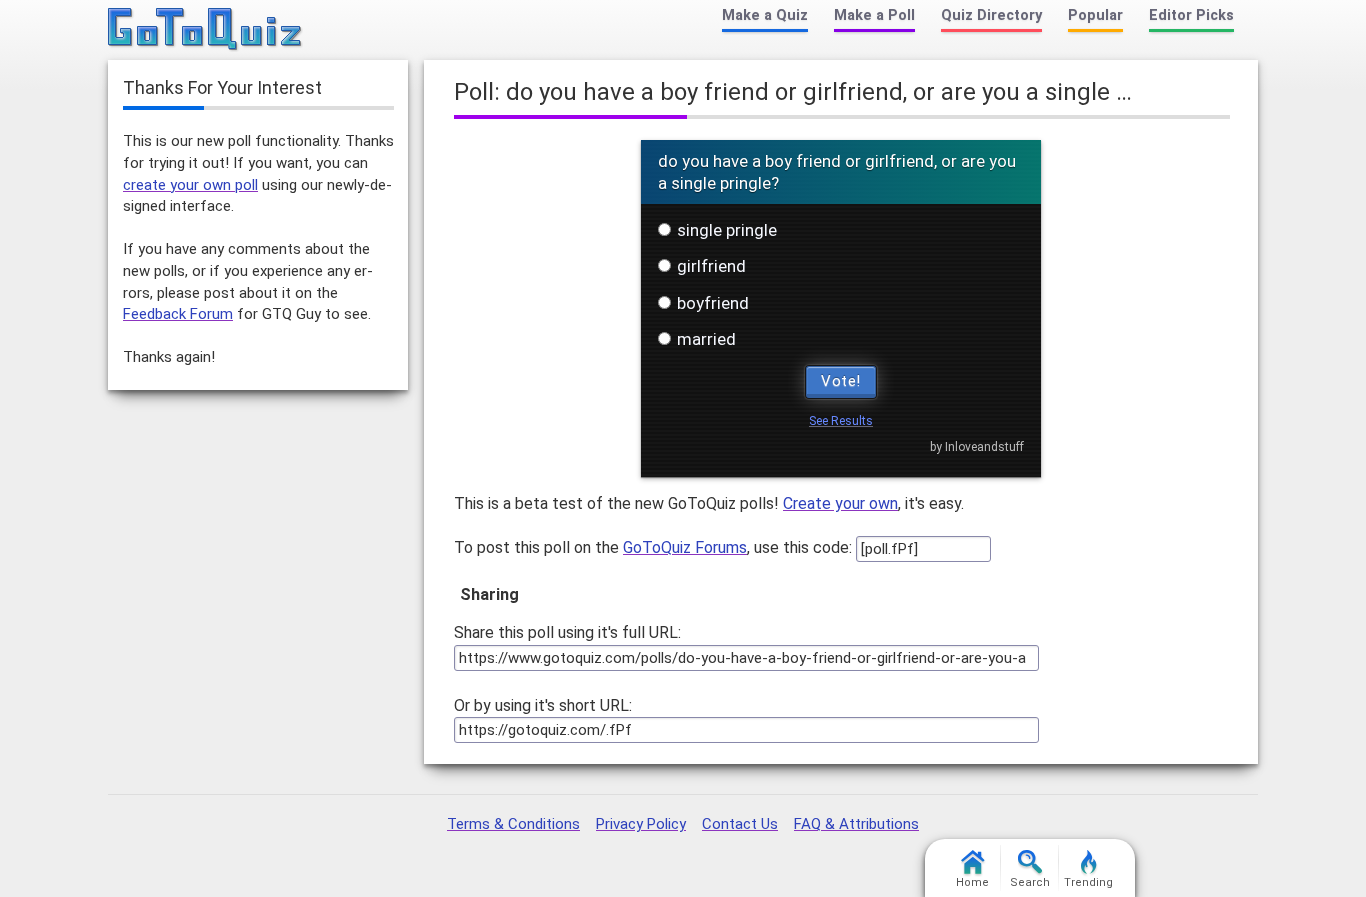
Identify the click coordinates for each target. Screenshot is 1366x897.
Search (1030, 882)
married (706, 339)
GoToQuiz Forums (685, 547)
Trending (1088, 882)
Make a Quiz (765, 15)
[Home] (205, 30)
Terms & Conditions (513, 824)
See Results (841, 421)
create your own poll (190, 185)
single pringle (727, 230)
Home (972, 882)
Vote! (841, 381)
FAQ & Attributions (856, 824)
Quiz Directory (991, 15)
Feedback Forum (178, 314)
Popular (1095, 15)
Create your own (840, 503)
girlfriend (711, 266)
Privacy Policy (641, 824)
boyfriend (713, 303)
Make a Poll (874, 15)
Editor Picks (1191, 15)
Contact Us (740, 824)
